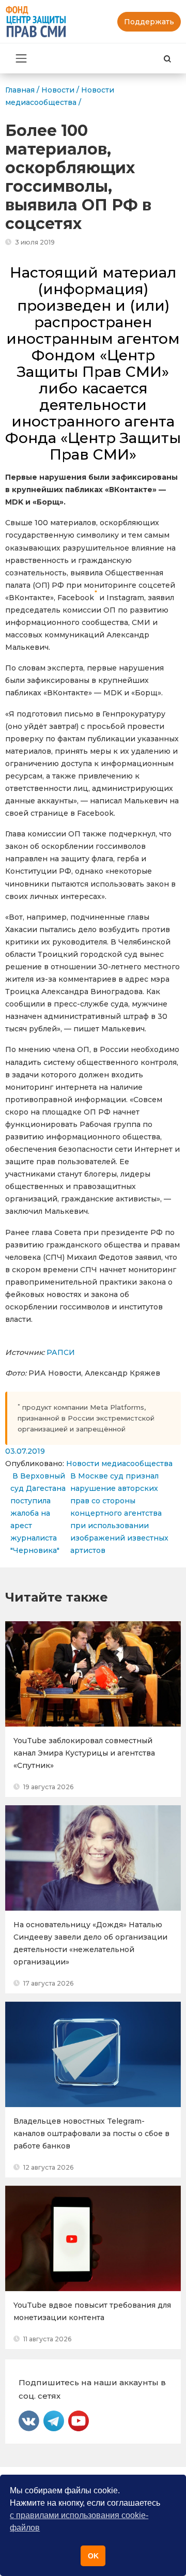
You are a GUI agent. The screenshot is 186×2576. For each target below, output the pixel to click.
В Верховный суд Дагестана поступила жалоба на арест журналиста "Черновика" (38, 1513)
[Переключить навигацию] (21, 58)
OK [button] (93, 2556)
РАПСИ (61, 1352)
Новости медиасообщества (119, 1464)
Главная (20, 90)
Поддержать (149, 22)
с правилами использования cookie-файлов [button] (79, 2521)
